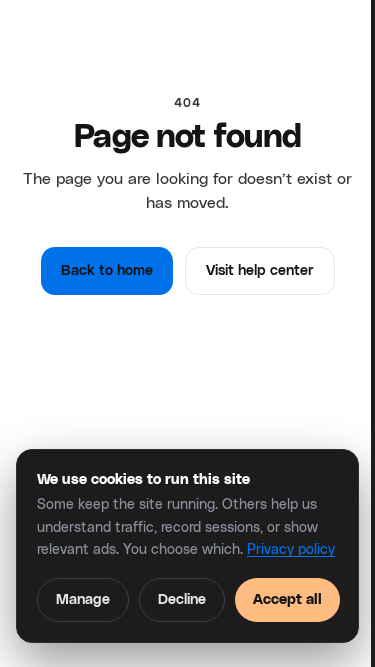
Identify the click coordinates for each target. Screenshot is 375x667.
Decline (182, 600)
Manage (83, 600)
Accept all (287, 600)
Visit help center (260, 271)
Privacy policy (291, 550)
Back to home (107, 271)
